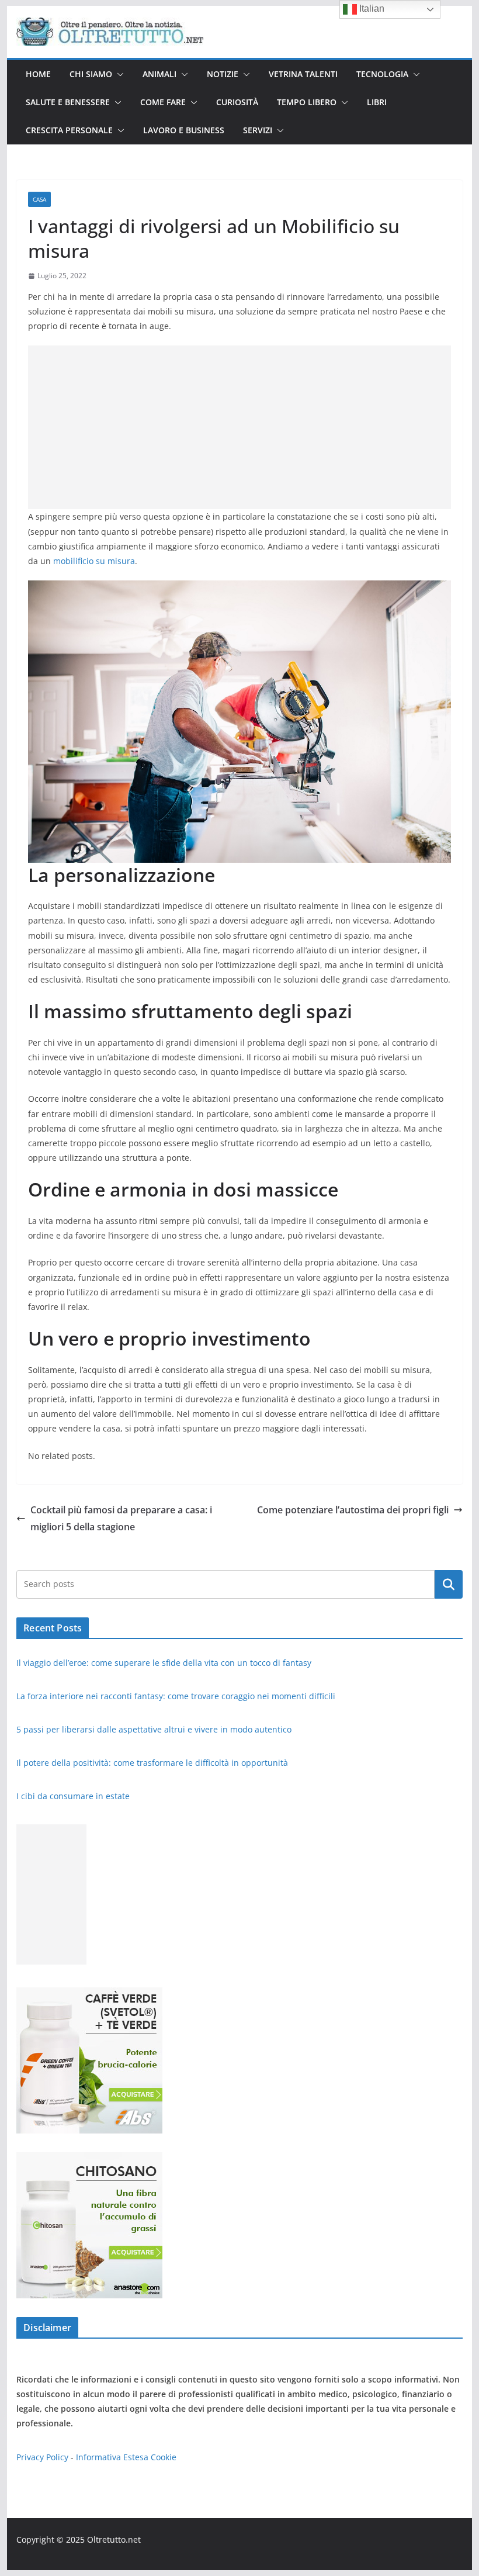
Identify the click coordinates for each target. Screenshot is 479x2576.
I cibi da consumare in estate (73, 1796)
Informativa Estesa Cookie (126, 2457)
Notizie (223, 74)
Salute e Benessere (68, 102)
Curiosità (237, 102)
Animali (159, 74)
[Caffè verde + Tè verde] (89, 1995)
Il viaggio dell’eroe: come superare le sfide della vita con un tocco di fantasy (165, 1663)
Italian (371, 8)
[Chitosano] (89, 2160)
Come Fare (163, 102)
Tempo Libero (307, 102)
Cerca (448, 1584)
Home (38, 74)
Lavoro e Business (184, 130)
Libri (377, 102)
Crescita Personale (69, 130)
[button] (118, 74)
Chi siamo (91, 74)
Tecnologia (382, 74)
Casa (39, 199)
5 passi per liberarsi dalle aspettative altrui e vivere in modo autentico (155, 1729)
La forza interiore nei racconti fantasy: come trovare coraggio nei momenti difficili (177, 1696)
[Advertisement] (239, 427)
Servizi (258, 130)
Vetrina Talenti (303, 74)
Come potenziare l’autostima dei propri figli (353, 1510)
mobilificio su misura (94, 561)
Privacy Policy (42, 2457)
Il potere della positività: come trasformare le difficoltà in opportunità (153, 1763)
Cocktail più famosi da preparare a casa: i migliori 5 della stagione (121, 1518)
